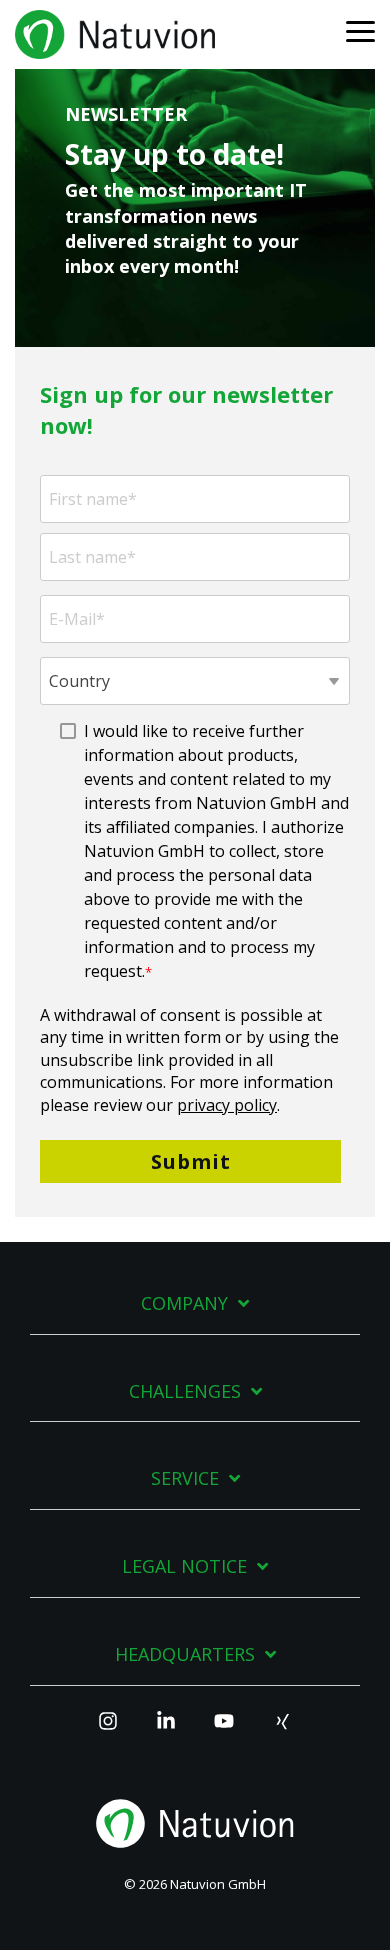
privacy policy (227, 1105)
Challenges (185, 1391)
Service (185, 1478)
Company (184, 1303)
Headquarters (185, 1654)
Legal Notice (184, 1566)
